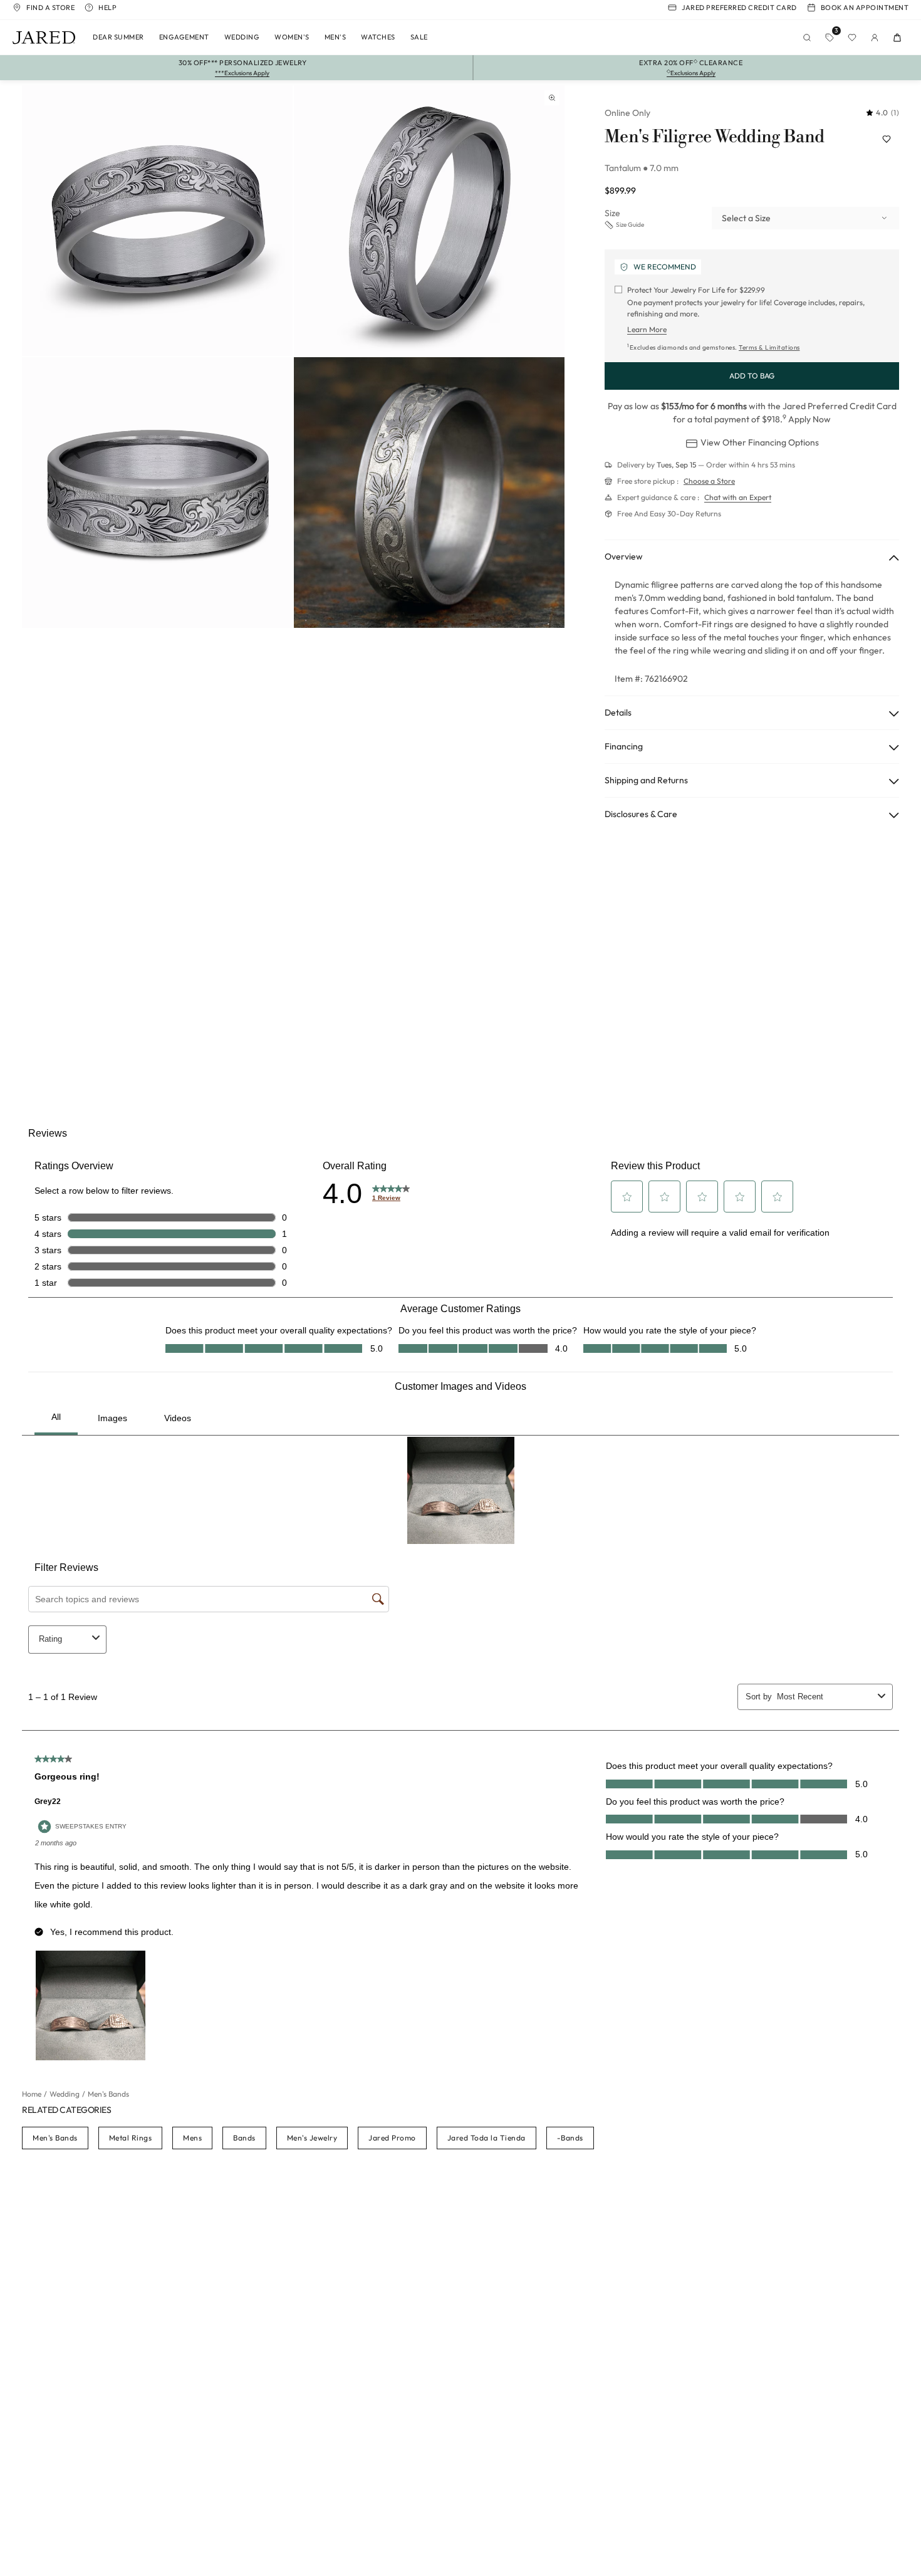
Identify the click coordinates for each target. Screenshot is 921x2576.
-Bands (570, 2138)
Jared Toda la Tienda (487, 2138)
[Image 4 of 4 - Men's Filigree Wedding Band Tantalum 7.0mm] (429, 493)
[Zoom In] (552, 98)
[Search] (807, 38)
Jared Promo (392, 2138)
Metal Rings (131, 2138)
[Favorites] (852, 38)
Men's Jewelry (312, 2138)
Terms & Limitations (769, 347)
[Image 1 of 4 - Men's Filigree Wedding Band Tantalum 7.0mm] (157, 221)
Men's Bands (55, 2138)
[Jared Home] (44, 38)
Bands (244, 2138)
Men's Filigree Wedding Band (714, 137)
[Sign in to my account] (875, 38)
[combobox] (805, 218)
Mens (192, 2138)
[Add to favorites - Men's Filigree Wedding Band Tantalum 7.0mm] (887, 139)
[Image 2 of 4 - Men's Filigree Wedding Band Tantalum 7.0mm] (429, 221)
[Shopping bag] (897, 38)
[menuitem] (118, 38)
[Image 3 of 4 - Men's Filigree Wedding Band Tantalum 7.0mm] (157, 493)
